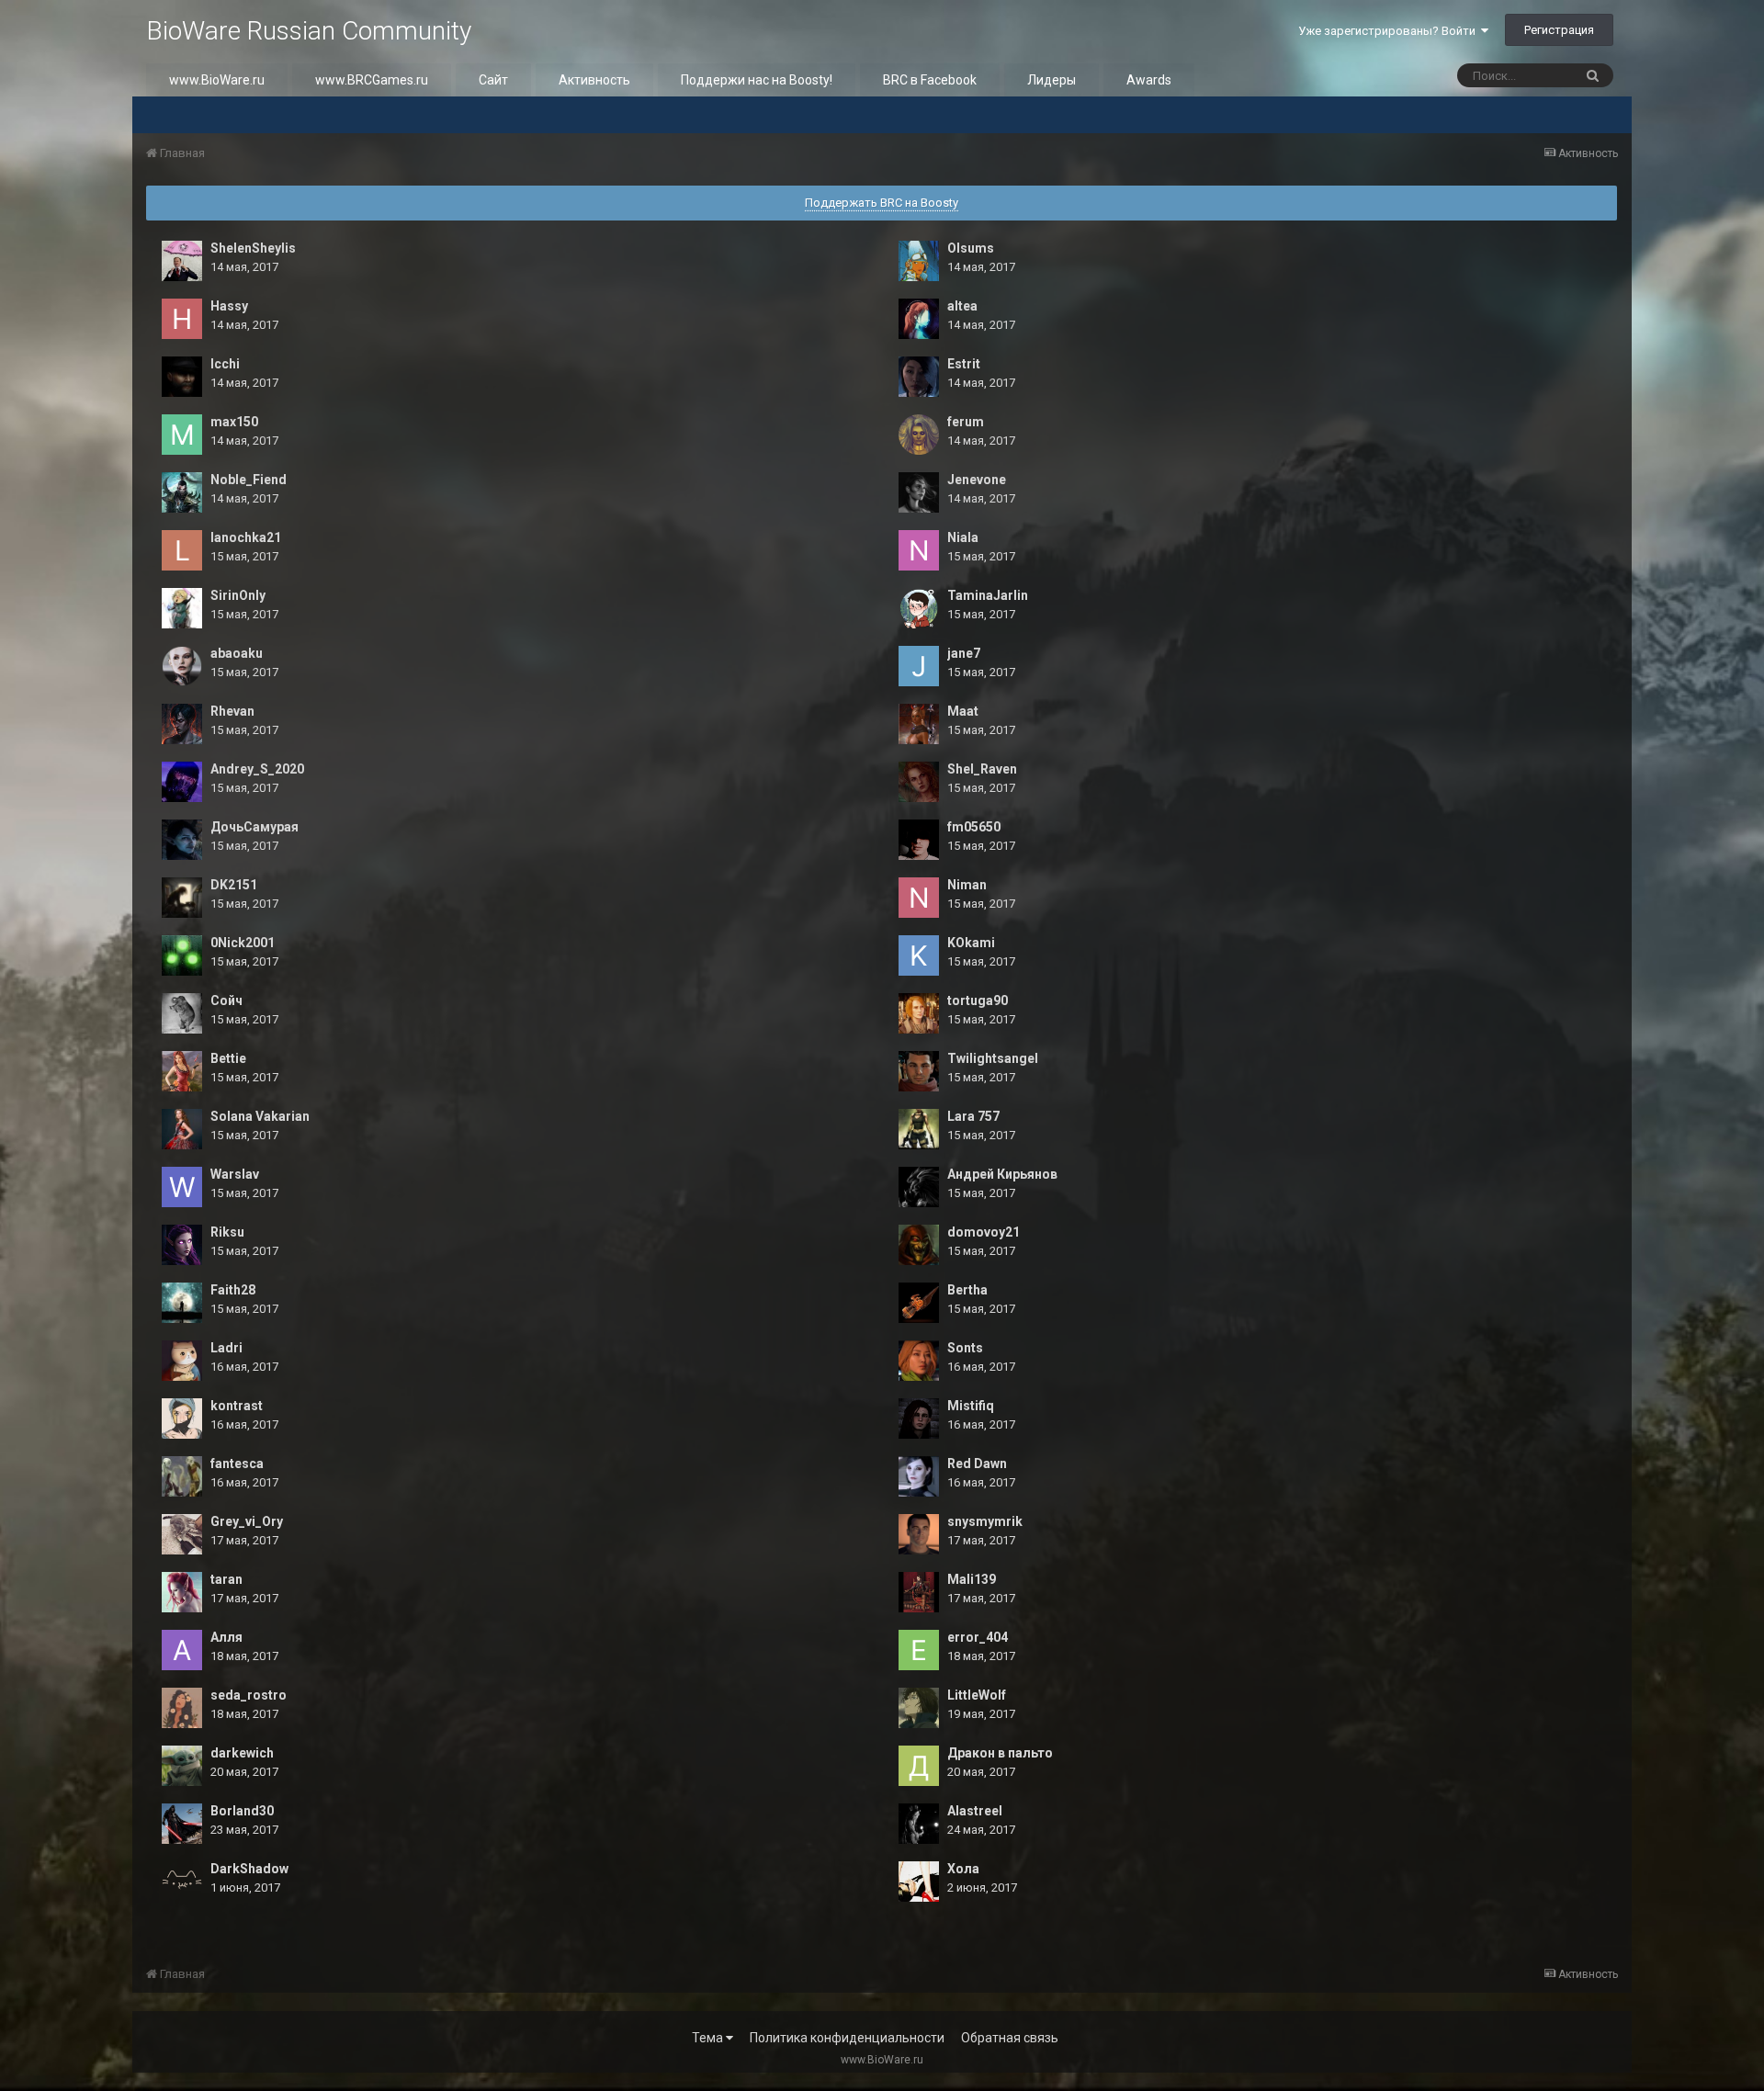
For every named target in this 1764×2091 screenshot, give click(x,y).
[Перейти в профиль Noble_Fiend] (182, 492)
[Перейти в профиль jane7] (919, 666)
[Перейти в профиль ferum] (919, 435)
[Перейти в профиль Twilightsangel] (919, 1071)
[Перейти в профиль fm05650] (919, 840)
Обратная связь (1010, 2038)
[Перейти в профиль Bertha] (919, 1303)
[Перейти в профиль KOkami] (919, 955)
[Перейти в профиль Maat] (919, 724)
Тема (709, 2038)
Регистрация (1559, 30)
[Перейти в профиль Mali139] (919, 1592)
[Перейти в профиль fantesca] (182, 1476)
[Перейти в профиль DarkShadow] (182, 1882)
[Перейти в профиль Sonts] (919, 1361)
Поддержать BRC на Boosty (882, 203)
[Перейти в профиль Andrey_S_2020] (182, 782)
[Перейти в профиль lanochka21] (182, 550)
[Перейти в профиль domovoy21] (919, 1245)
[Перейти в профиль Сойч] (182, 1013)
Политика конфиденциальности (847, 2038)
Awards (1149, 80)
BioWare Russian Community (309, 31)
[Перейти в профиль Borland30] (182, 1824)
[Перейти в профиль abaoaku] (182, 666)
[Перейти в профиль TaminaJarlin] (919, 608)
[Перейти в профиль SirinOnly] (182, 608)
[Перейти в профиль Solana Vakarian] (182, 1129)
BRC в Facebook (930, 80)
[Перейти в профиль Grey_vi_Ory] (182, 1534)
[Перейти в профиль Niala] (919, 550)
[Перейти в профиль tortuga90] (919, 1013)
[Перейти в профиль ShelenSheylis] (182, 261)
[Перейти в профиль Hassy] (182, 319)
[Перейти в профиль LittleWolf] (919, 1708)
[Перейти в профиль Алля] (182, 1650)
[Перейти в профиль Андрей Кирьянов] (919, 1187)
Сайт (493, 80)
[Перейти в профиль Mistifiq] (919, 1418)
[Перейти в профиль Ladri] (182, 1361)
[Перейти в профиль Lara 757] (919, 1129)
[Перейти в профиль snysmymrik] (919, 1534)
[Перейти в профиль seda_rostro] (182, 1708)
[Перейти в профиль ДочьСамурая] (182, 840)
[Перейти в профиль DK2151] (182, 898)
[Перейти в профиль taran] (182, 1592)
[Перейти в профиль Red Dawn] (919, 1476)
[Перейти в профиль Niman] (919, 898)
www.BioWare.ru (217, 80)
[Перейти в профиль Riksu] (182, 1245)
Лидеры (1052, 80)
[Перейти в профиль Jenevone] (919, 492)
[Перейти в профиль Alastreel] (919, 1824)
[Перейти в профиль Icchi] (182, 377)
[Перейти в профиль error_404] (919, 1650)
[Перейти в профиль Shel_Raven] (919, 782)
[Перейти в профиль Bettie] (182, 1071)
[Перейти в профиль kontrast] (182, 1418)
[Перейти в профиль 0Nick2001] (182, 955)
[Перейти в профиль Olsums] (919, 261)
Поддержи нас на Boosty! (757, 80)
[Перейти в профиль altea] (919, 319)
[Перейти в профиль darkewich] (182, 1766)
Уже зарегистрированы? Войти (1390, 31)
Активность (594, 80)
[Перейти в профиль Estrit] (919, 377)
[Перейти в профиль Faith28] (182, 1303)
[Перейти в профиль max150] (182, 435)
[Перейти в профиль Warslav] (182, 1187)
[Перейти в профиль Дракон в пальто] (919, 1766)
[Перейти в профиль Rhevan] (182, 724)
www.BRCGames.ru (372, 80)
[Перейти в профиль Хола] (919, 1882)
